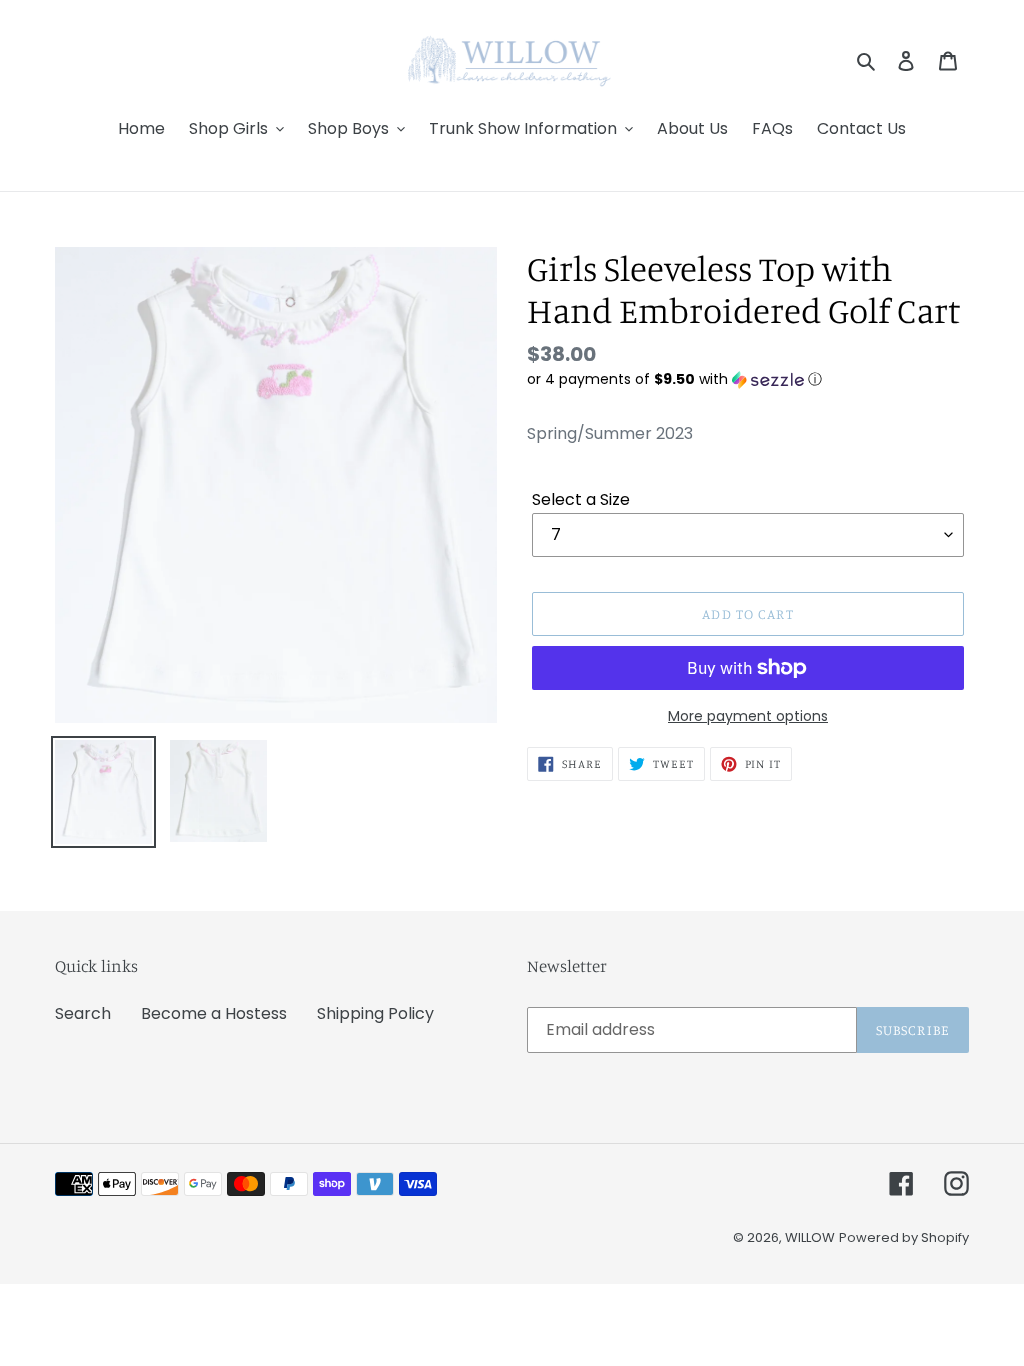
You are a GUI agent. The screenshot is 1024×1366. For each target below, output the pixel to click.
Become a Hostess (214, 1013)
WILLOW (810, 1237)
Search (83, 1013)
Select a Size (581, 499)
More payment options (748, 716)
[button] (674, 379)
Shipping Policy (375, 1013)
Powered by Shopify (904, 1237)
